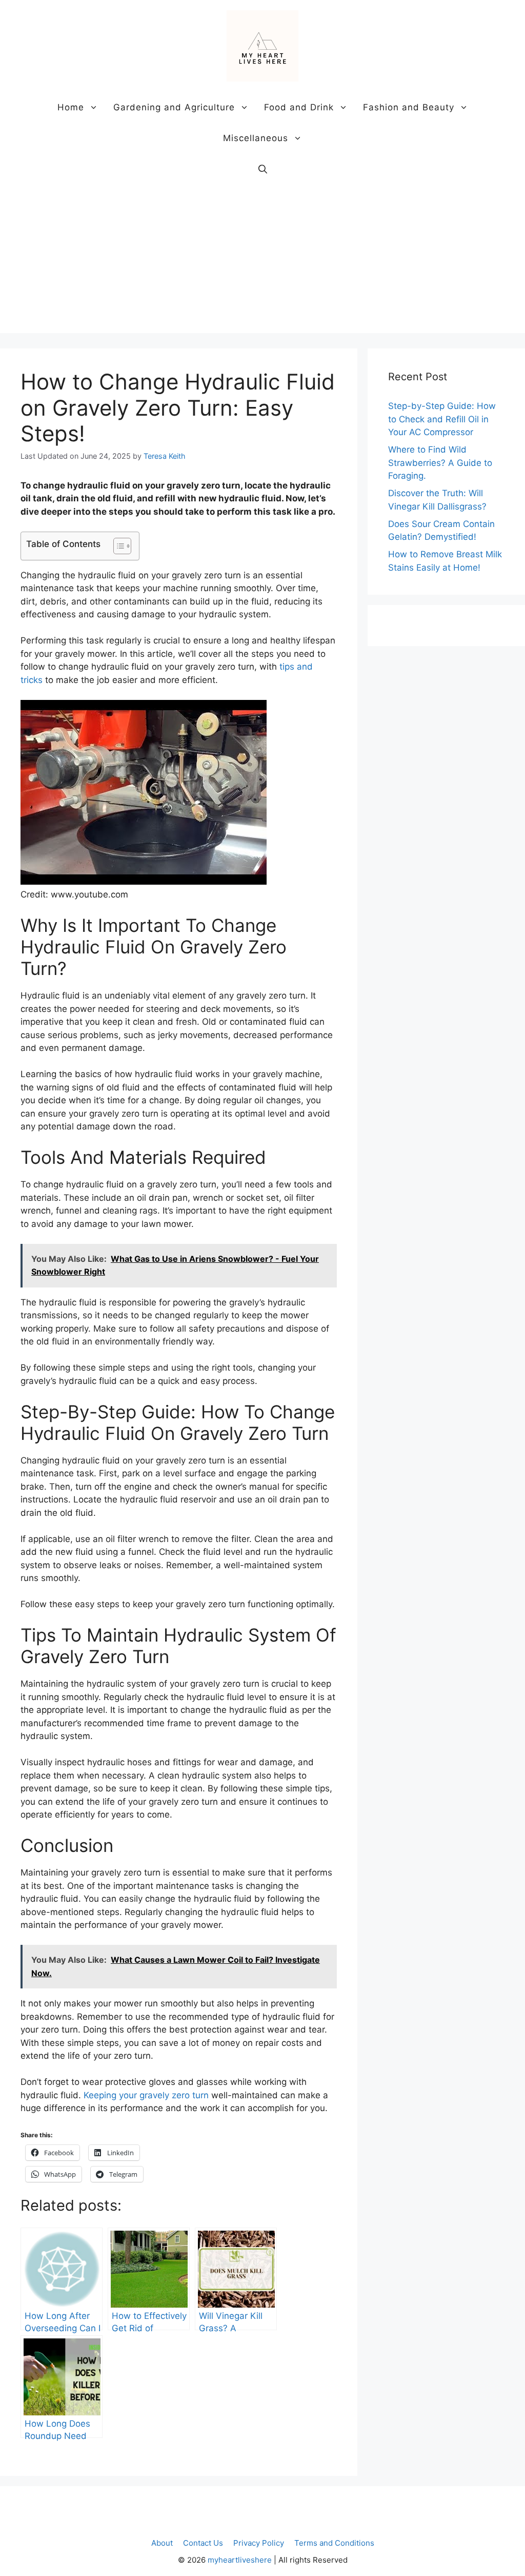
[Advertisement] (262, 261)
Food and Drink (299, 107)
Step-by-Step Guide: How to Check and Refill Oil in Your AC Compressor (442, 419)
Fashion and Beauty (409, 107)
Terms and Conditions (334, 2543)
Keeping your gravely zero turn (146, 2095)
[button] (263, 169)
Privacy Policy (259, 2543)
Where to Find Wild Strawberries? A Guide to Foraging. (440, 463)
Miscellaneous (256, 138)
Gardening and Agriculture (174, 107)
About (162, 2543)
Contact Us (203, 2543)
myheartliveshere (240, 2560)
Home (71, 107)
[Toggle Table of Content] (117, 546)
